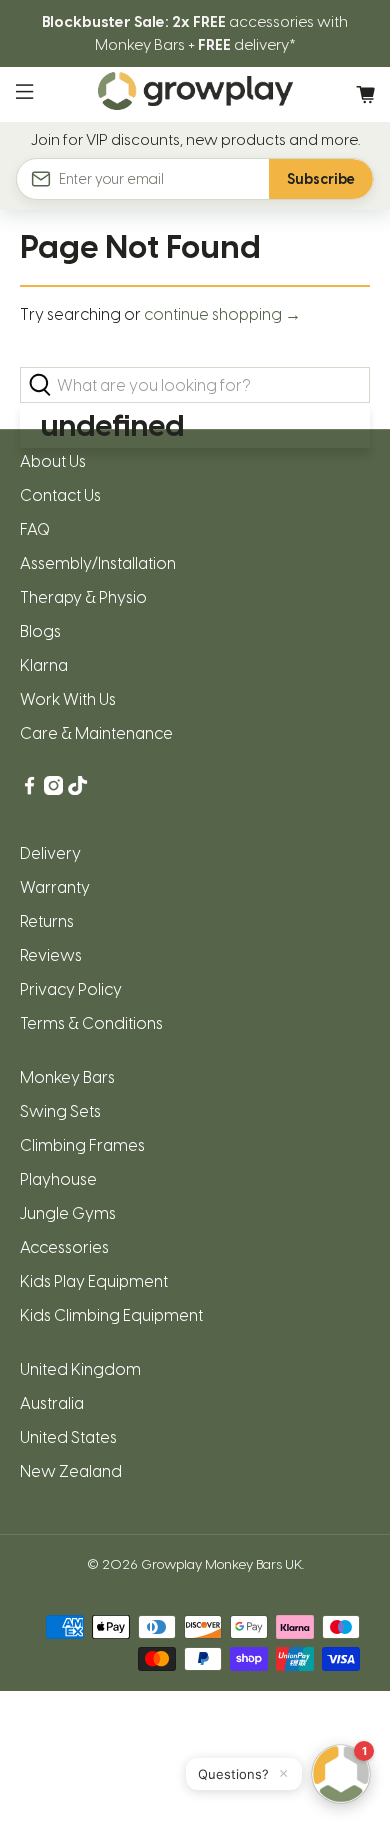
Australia (52, 1403)
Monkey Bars (67, 1077)
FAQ (35, 529)
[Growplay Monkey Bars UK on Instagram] (53, 789)
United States (68, 1437)
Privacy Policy (71, 989)
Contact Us (60, 495)
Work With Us (68, 699)
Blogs (40, 631)
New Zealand (71, 1471)
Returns (47, 921)
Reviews (51, 955)
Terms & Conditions (91, 1023)
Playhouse (58, 1179)
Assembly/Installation (98, 563)
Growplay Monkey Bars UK (221, 1564)
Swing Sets (60, 1111)
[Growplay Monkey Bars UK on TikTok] (77, 789)
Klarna (44, 665)
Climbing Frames (82, 1145)
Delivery (50, 853)
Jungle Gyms (68, 1213)
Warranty (55, 887)
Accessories (64, 1247)
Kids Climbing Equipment (111, 1315)
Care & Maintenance (96, 733)
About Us (53, 461)
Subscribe (321, 179)
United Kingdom (80, 1369)
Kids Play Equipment (94, 1281)
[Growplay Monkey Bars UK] (195, 94)
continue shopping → (222, 314)
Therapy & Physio (83, 597)
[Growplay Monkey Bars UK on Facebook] (29, 789)
